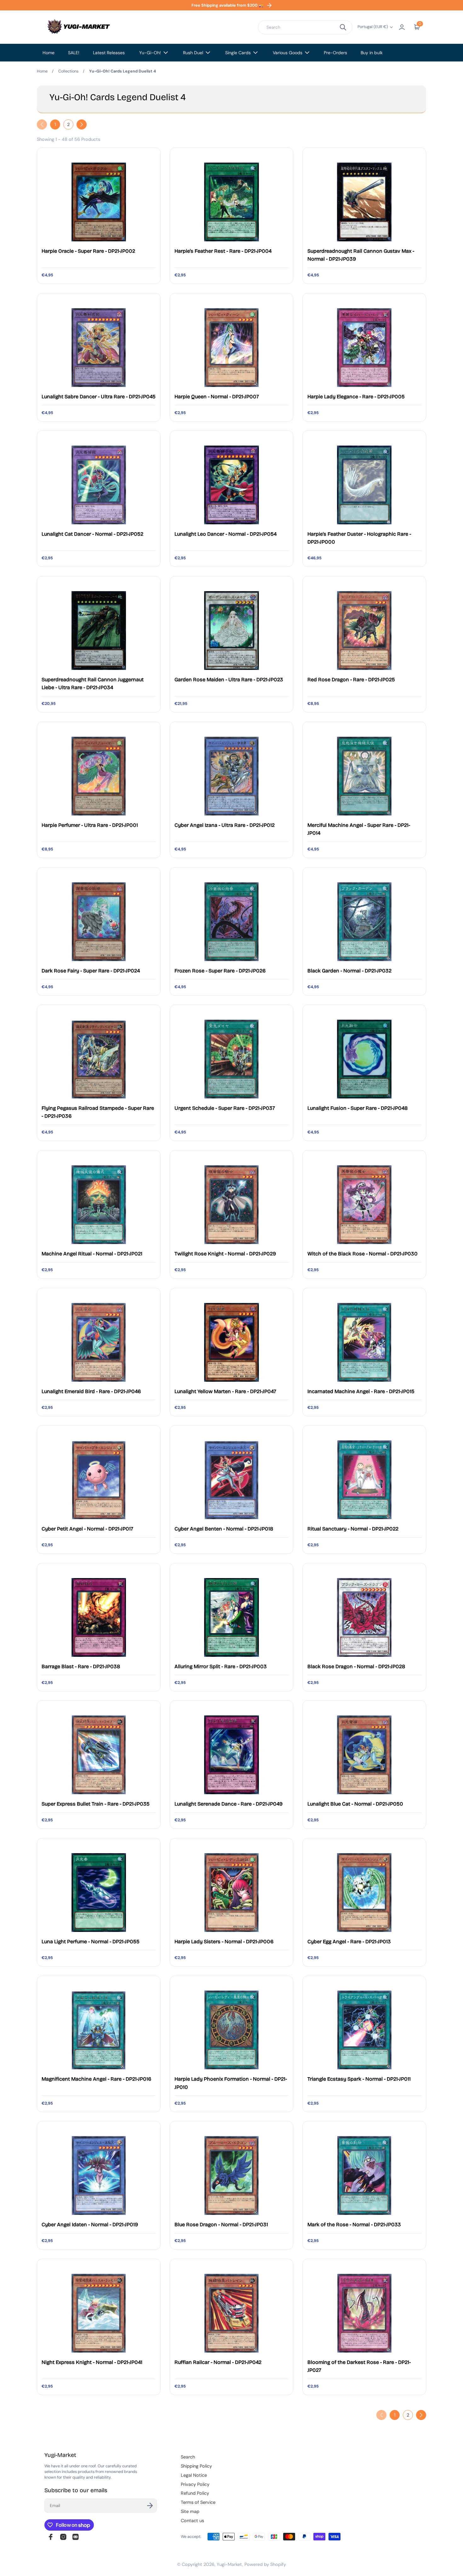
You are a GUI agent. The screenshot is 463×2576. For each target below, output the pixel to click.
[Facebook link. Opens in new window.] (51, 2537)
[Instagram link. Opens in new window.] (63, 2537)
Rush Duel (193, 53)
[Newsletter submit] (150, 2506)
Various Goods (288, 53)
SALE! (74, 53)
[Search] (343, 27)
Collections (68, 71)
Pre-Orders (335, 53)
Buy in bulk (372, 53)
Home (49, 53)
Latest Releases (109, 53)
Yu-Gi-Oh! (150, 53)
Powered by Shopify (265, 2564)
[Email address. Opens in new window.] (76, 2537)
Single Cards (238, 53)
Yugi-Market (229, 2564)
